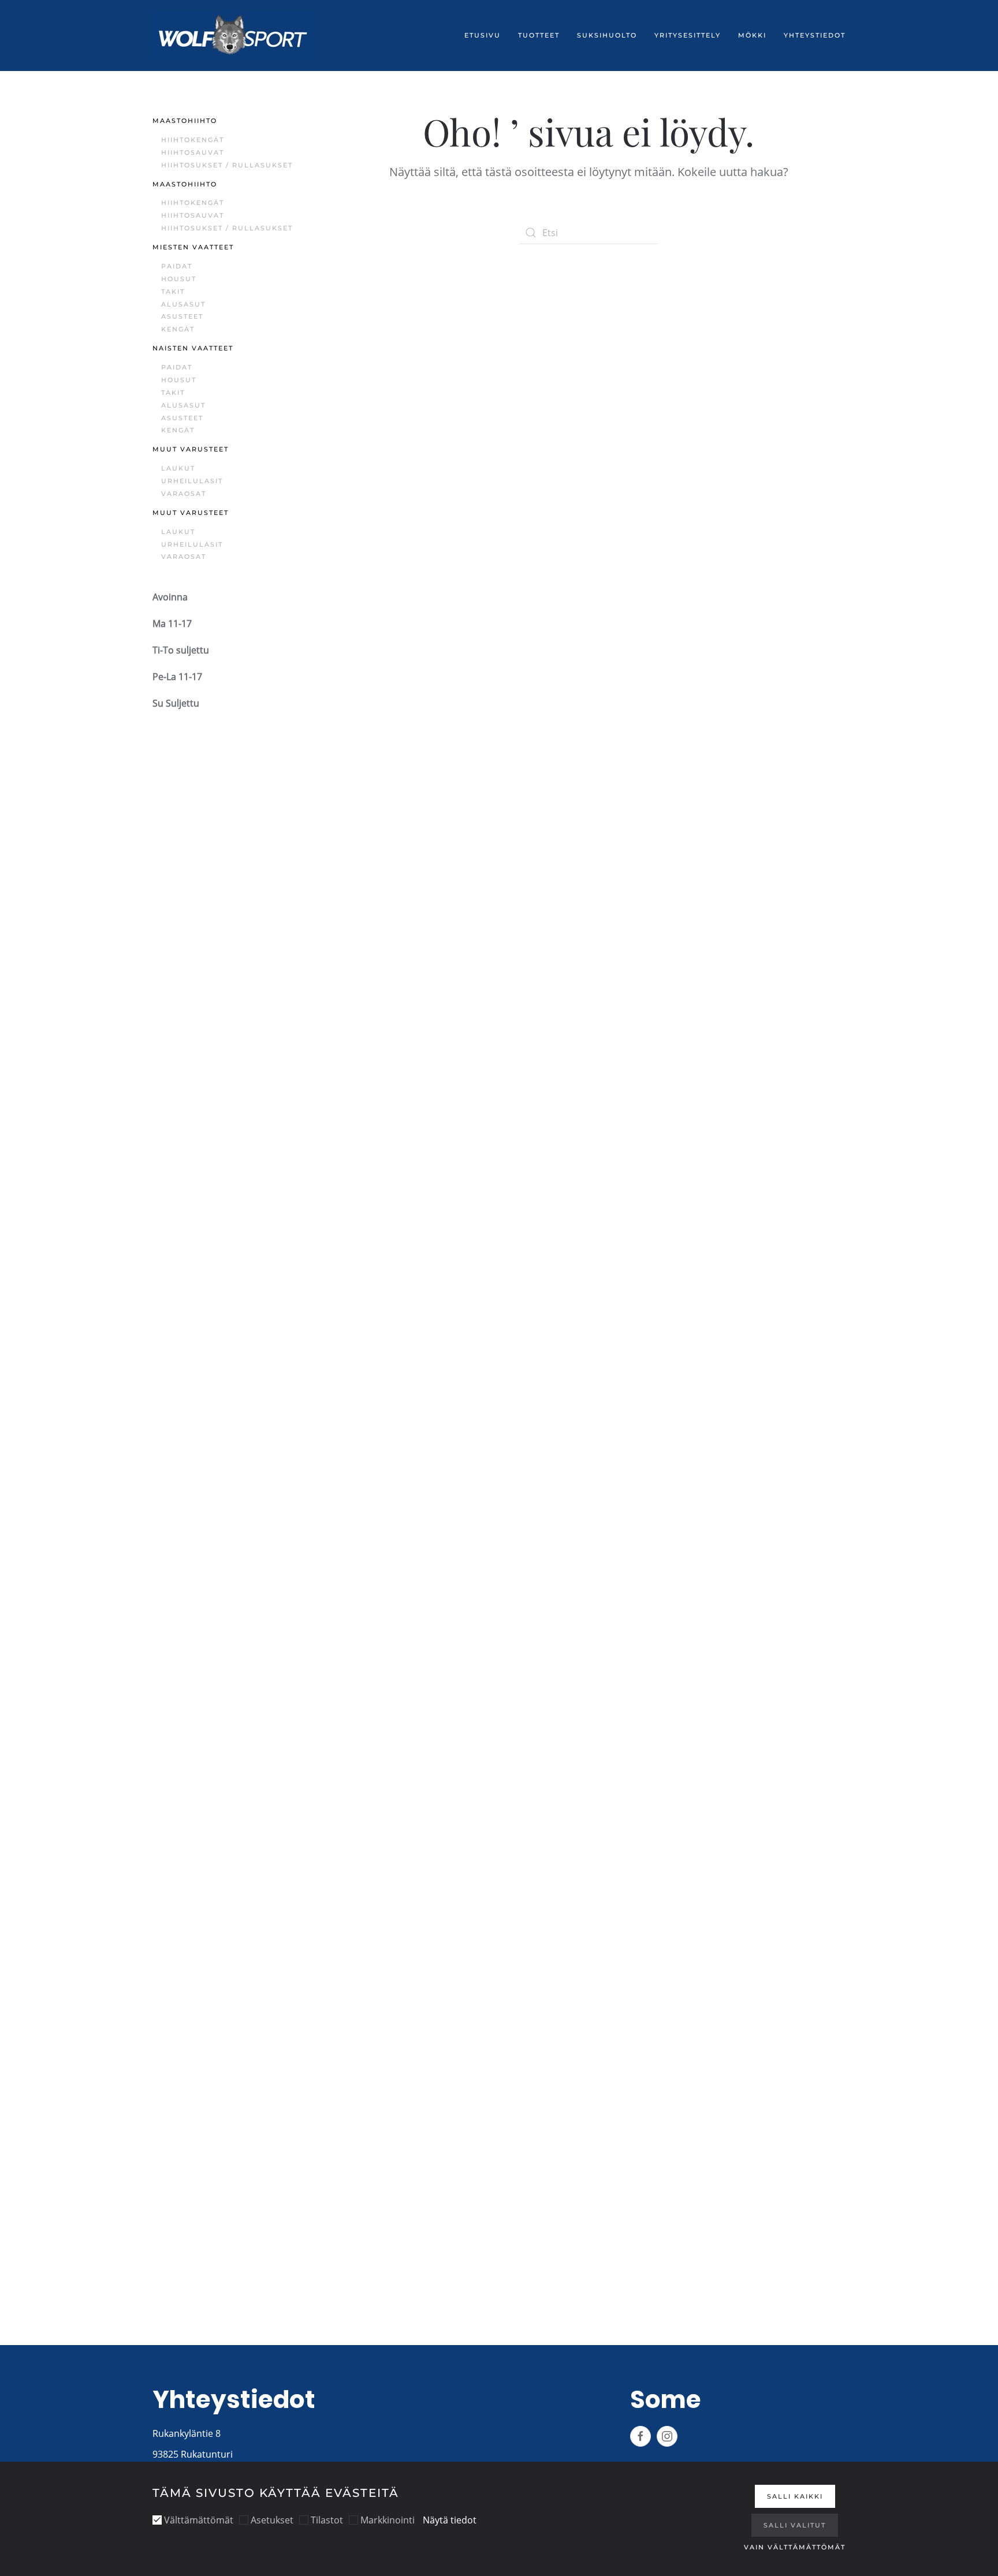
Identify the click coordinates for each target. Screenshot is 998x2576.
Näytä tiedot (450, 2520)
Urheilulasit (192, 481)
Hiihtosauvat (193, 152)
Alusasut (183, 304)
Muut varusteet (191, 449)
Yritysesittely (688, 35)
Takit (173, 292)
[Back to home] (233, 36)
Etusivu (483, 35)
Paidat (177, 266)
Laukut (178, 468)
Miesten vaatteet (193, 247)
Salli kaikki (795, 2496)
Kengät (178, 329)
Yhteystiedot (815, 35)
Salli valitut (795, 2525)
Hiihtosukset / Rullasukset (227, 165)
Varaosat (184, 494)
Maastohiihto (185, 121)
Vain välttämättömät (795, 2547)
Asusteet (182, 316)
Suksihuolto (607, 35)
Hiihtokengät (193, 140)
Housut (179, 279)
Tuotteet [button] (539, 35)
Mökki (752, 35)
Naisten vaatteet (193, 348)
